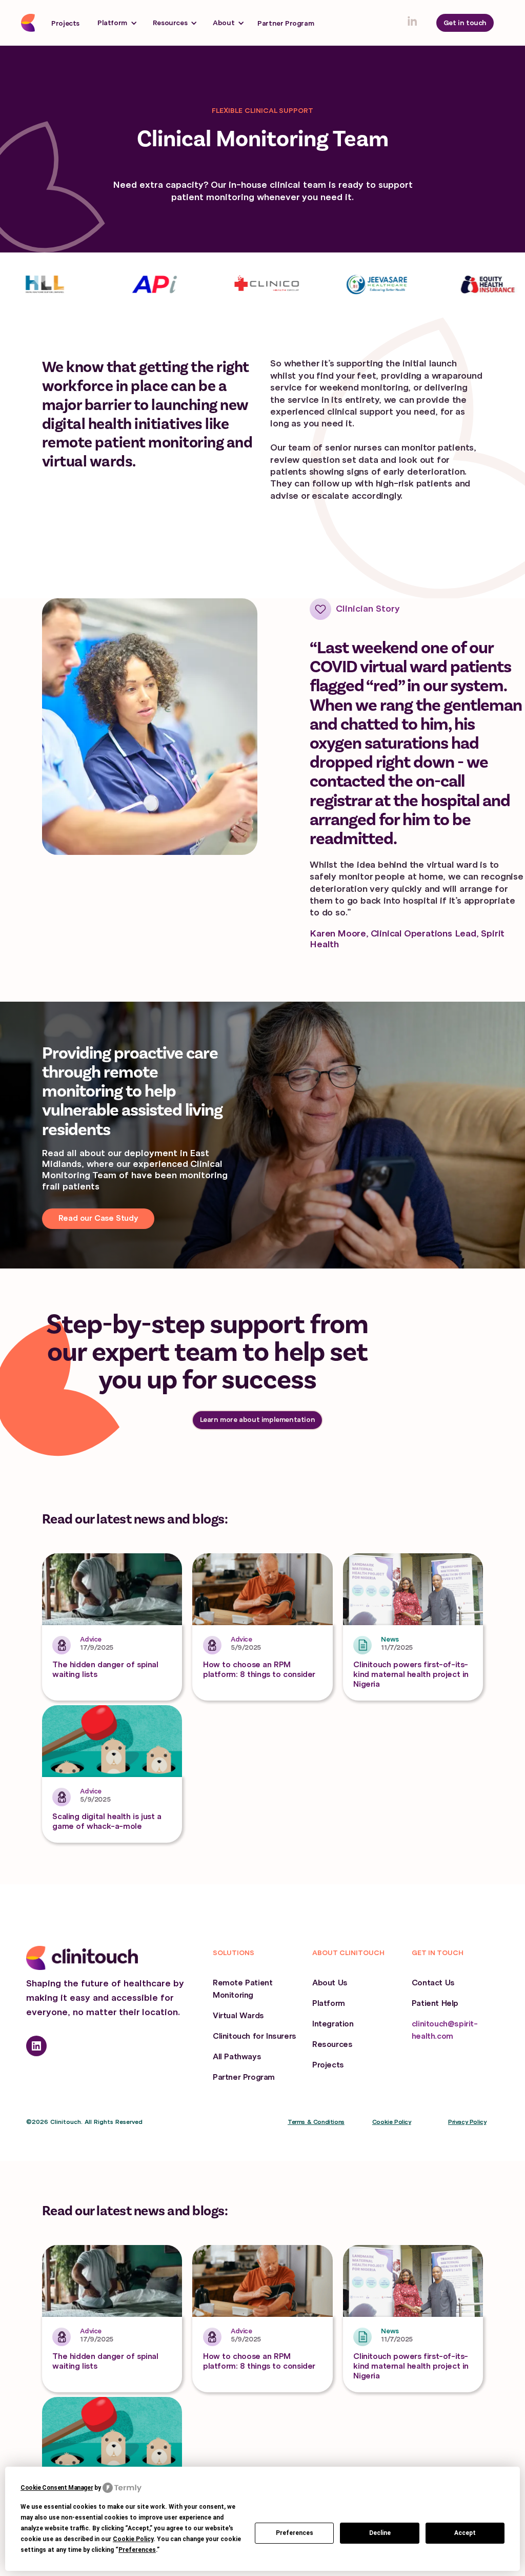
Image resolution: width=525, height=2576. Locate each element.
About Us (330, 1983)
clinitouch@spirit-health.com (445, 2030)
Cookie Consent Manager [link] (57, 2488)
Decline (380, 2533)
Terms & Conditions (316, 2122)
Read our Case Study (98, 1218)
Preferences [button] (137, 2550)
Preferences (295, 2533)
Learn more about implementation (258, 1420)
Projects (65, 23)
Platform (329, 2003)
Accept (465, 2533)
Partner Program (286, 23)
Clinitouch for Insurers (255, 2036)
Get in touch (465, 23)
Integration (333, 2024)
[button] (117, 23)
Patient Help (435, 2003)
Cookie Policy (392, 2122)
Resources (332, 2044)
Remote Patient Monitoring (243, 1989)
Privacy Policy (467, 2122)
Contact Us (433, 1983)
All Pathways (237, 2057)
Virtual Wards (238, 2016)
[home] (30, 23)
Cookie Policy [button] (133, 2539)
